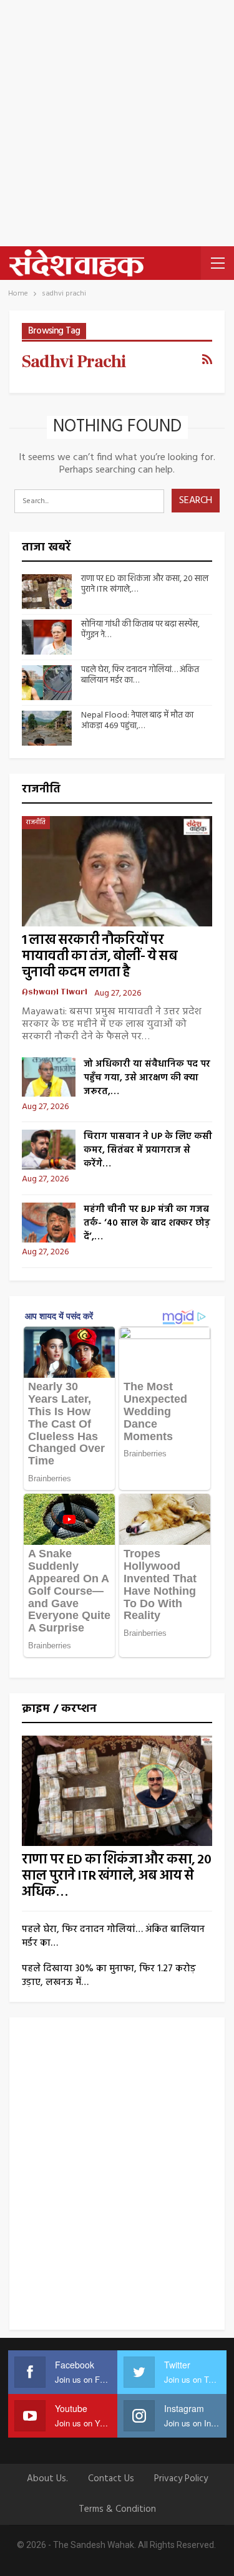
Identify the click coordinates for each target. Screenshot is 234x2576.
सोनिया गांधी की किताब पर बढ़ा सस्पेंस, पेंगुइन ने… (140, 630)
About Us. (47, 2479)
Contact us (111, 2479)
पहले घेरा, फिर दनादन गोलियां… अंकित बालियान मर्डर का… (140, 675)
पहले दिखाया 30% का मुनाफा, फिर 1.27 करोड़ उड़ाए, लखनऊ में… (109, 1976)
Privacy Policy (181, 2479)
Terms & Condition (117, 2509)
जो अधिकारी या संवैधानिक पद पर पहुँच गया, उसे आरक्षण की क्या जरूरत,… (147, 1078)
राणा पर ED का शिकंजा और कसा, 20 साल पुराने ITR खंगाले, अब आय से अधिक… (116, 1876)
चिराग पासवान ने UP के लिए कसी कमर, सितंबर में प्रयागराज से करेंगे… (148, 1150)
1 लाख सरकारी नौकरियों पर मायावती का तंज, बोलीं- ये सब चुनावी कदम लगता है (100, 957)
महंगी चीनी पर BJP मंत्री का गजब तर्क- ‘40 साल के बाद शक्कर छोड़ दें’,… (147, 1223)
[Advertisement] (117, 123)
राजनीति (36, 822)
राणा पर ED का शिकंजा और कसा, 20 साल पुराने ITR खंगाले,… (145, 584)
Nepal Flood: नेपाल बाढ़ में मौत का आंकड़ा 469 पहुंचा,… (137, 721)
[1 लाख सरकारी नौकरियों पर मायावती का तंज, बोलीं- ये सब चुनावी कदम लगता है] (117, 871)
